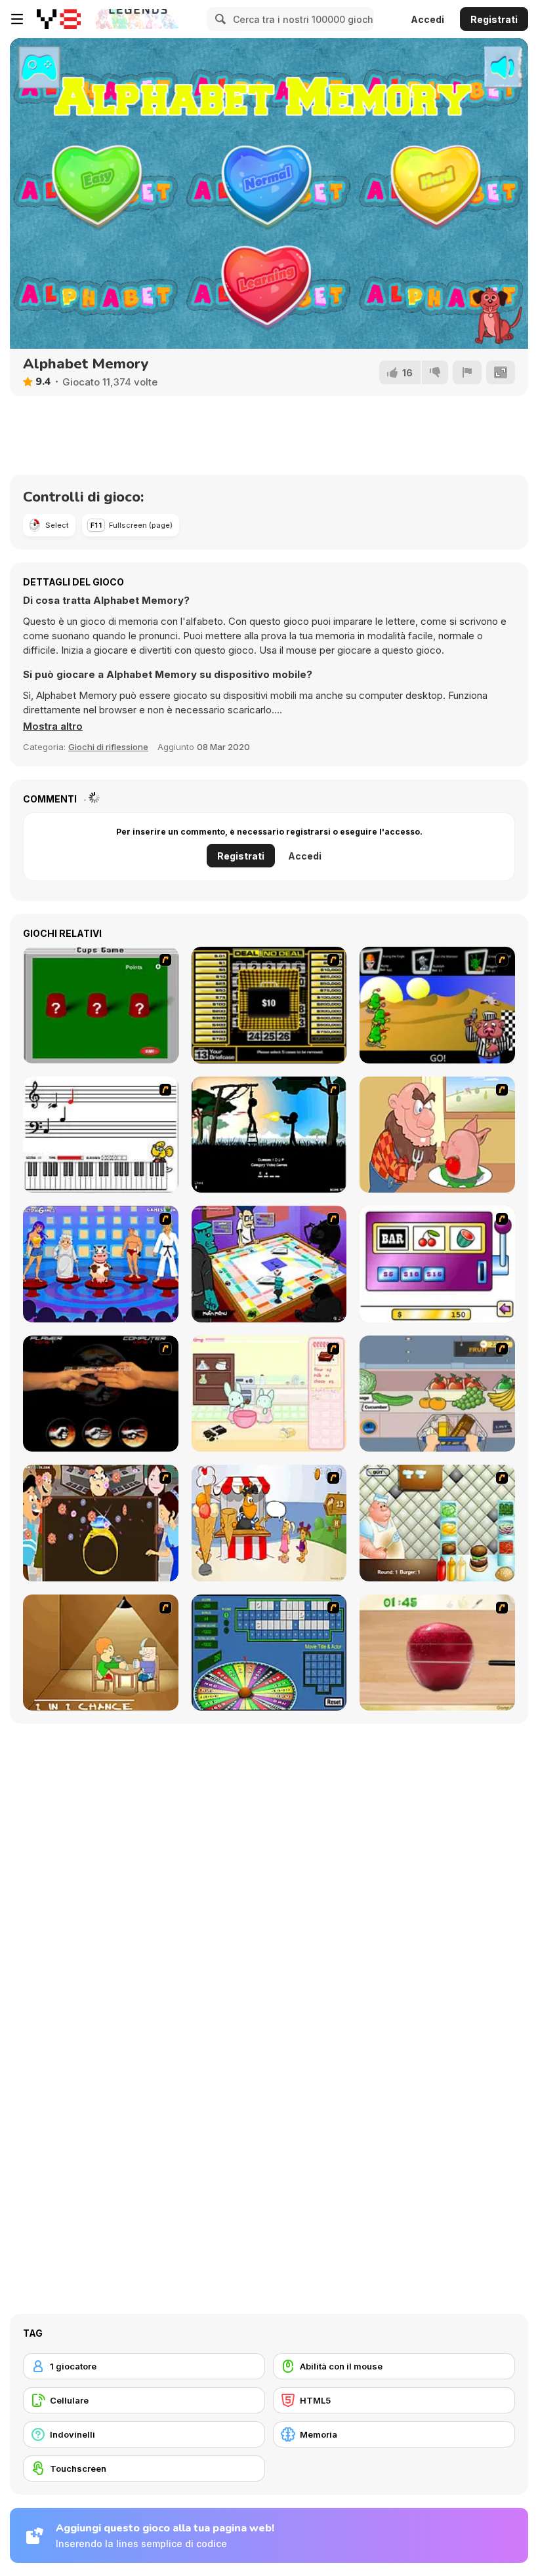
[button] (53, 726)
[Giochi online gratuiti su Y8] (59, 19)
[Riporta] (467, 372)
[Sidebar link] (17, 19)
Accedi (427, 19)
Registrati (494, 19)
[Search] (218, 19)
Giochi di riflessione (108, 747)
